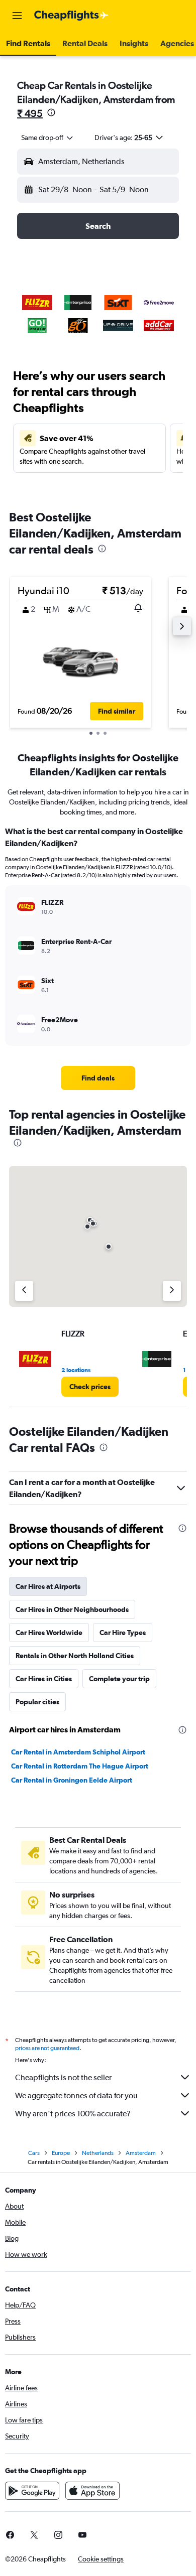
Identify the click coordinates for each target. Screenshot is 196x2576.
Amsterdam (141, 2153)
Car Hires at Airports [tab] (48, 1586)
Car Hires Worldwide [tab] (49, 1633)
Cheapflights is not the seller (63, 2077)
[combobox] (48, 138)
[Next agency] (172, 1291)
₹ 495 (30, 113)
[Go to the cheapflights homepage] (71, 16)
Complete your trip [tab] (119, 1679)
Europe (61, 2153)
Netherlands (98, 2153)
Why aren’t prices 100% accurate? (73, 2114)
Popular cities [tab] (37, 1702)
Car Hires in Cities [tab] (44, 1679)
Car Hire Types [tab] (123, 1633)
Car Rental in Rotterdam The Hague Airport (80, 1766)
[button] (17, 16)
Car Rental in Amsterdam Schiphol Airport (78, 1752)
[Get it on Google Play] (32, 2491)
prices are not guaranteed (47, 2048)
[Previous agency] (24, 1291)
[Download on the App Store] (92, 2491)
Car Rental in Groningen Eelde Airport (72, 1780)
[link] (98, 1078)
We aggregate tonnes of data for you (76, 2095)
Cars (34, 2153)
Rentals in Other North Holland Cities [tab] (75, 1656)
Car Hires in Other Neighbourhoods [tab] (72, 1609)
